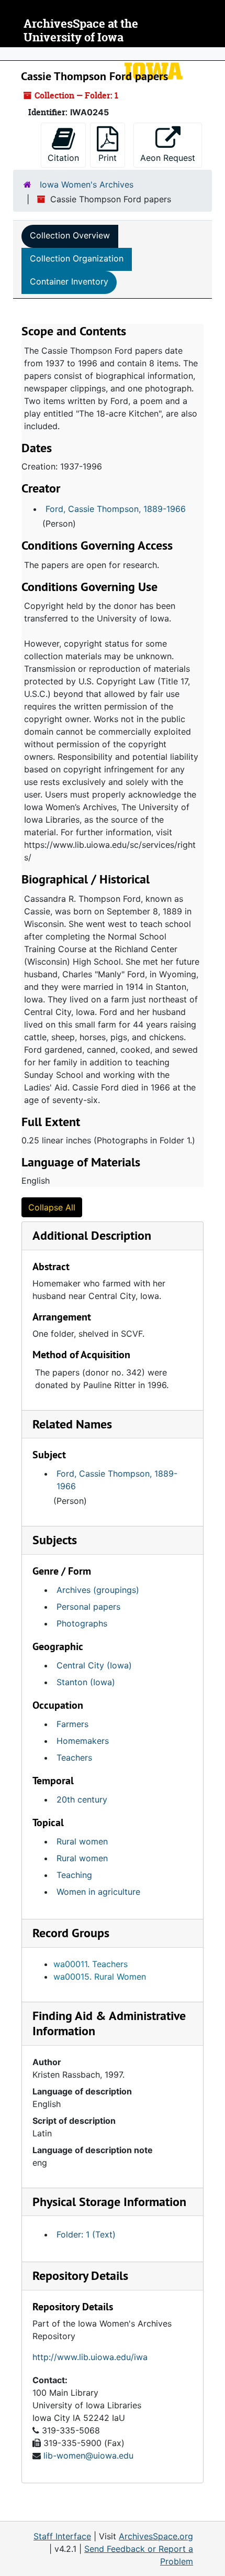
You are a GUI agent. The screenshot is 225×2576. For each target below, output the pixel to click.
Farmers (72, 1724)
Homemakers (83, 1741)
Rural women (82, 1841)
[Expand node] (215, 54)
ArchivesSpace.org (156, 2536)
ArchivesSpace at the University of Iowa (81, 31)
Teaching (74, 1875)
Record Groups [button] (71, 1933)
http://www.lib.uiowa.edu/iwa (90, 2357)
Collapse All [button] (52, 1207)
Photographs (82, 1623)
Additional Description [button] (92, 1235)
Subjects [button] (55, 1540)
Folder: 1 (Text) (86, 2234)
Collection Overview (70, 235)
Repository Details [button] (80, 2275)
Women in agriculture (98, 1892)
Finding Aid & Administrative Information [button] (109, 2023)
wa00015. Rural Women (100, 1977)
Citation (63, 158)
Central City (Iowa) (94, 1665)
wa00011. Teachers (91, 1964)
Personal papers (88, 1607)
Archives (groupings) (98, 1590)
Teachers (74, 1758)
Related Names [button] (72, 1424)
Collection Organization (77, 258)
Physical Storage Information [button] (109, 2202)
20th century (82, 1799)
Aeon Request (171, 157)
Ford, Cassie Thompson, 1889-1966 (116, 509)
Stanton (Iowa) (86, 1682)
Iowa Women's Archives (87, 184)
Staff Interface (62, 2536)
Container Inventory (69, 281)
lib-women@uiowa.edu (88, 2455)
